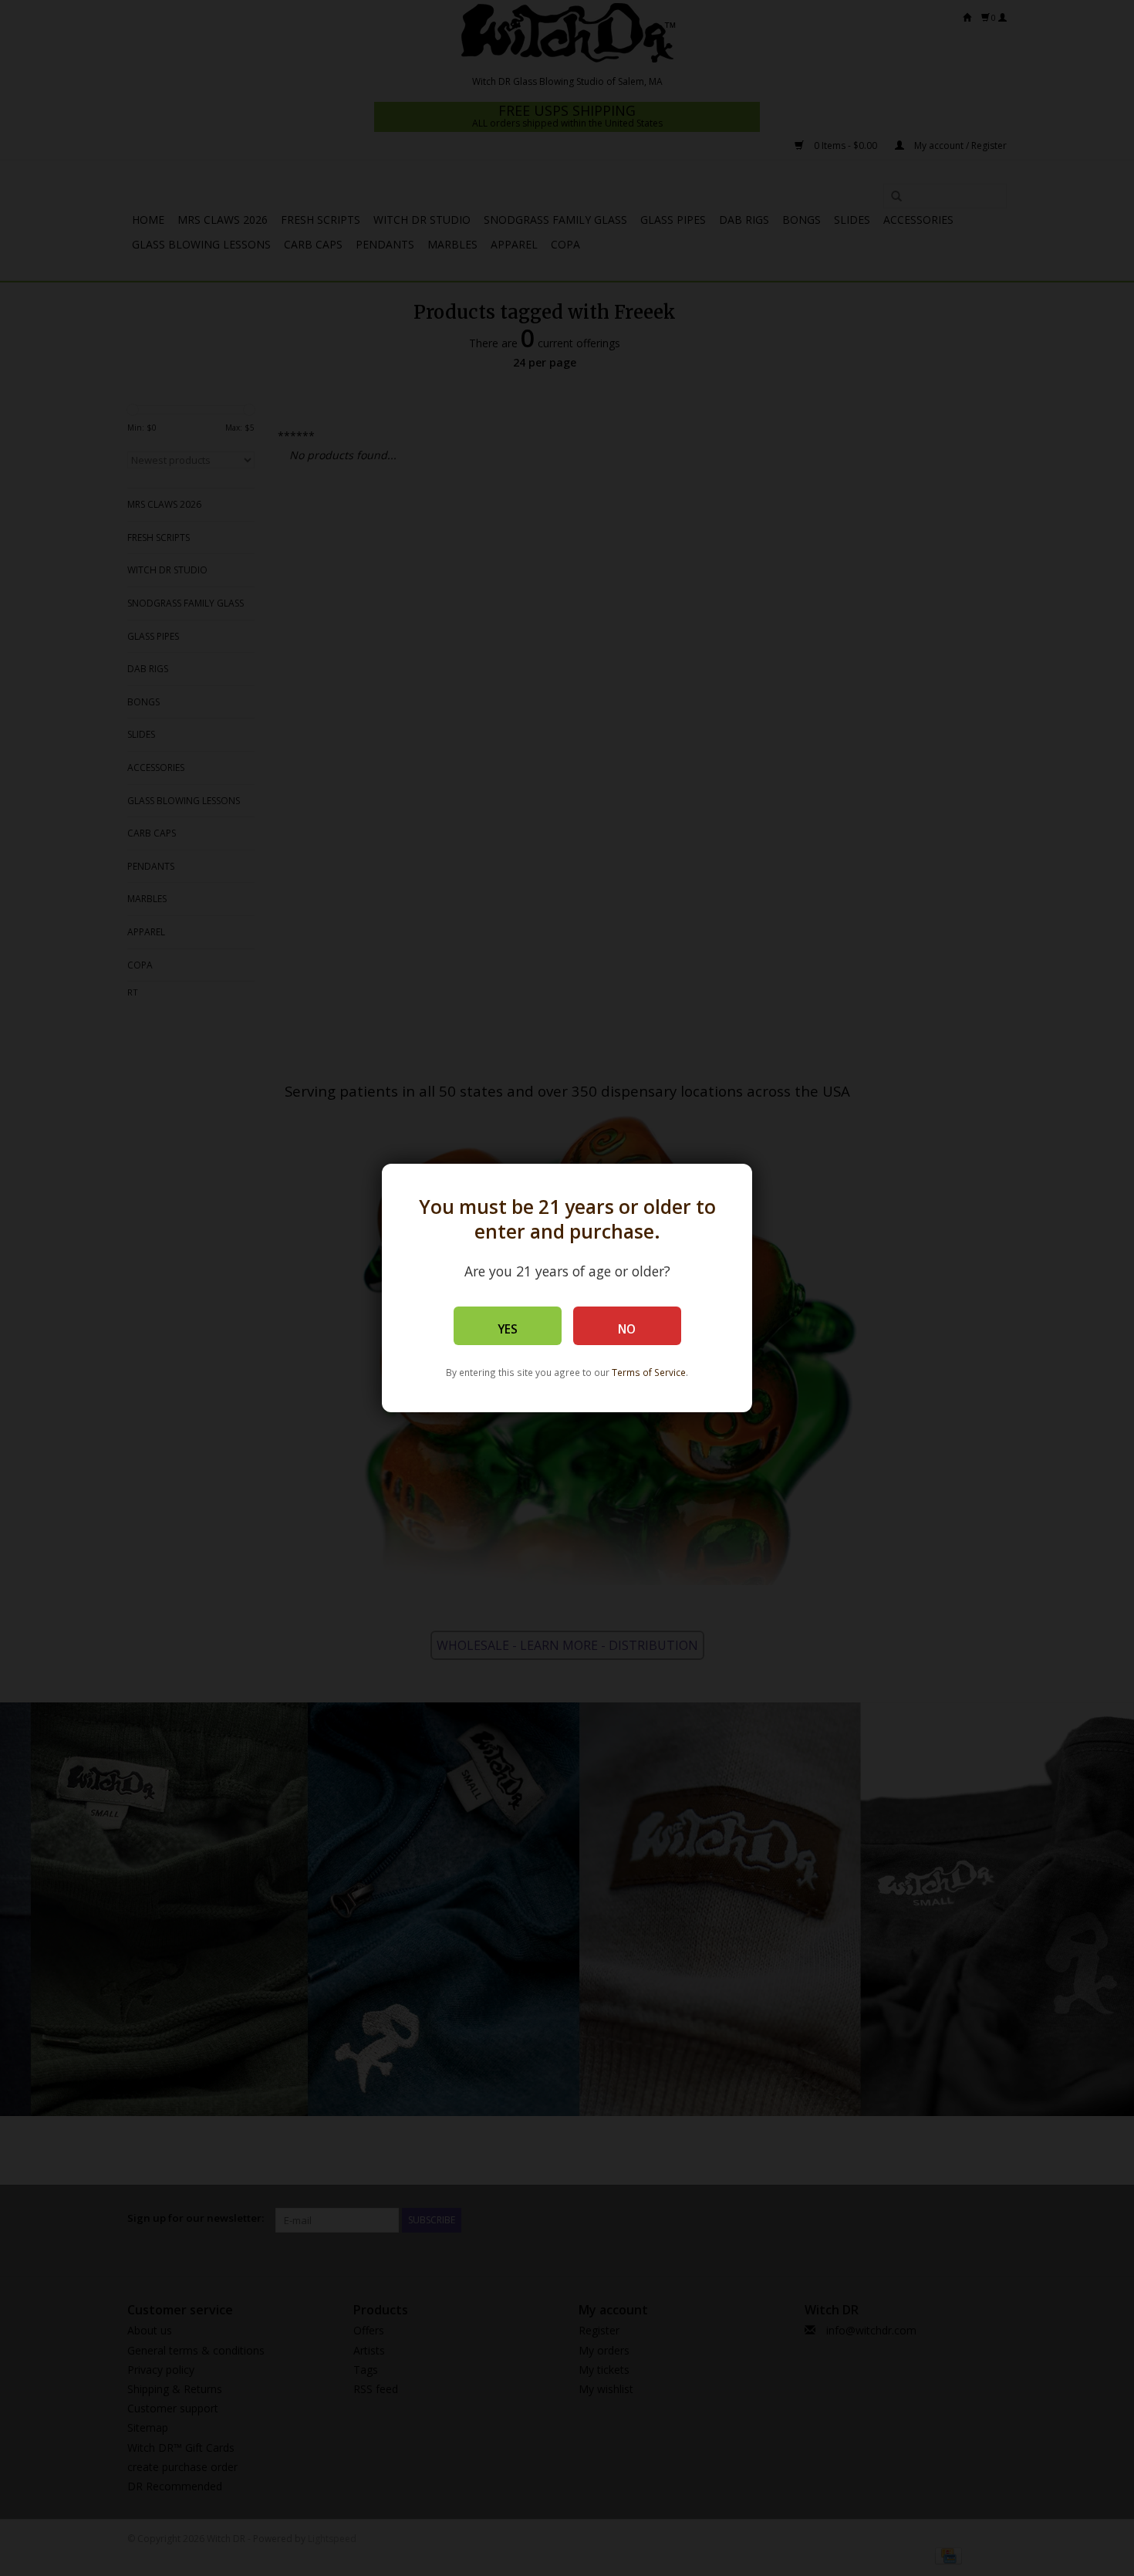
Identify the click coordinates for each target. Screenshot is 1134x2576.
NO (627, 1329)
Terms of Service (649, 1372)
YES (508, 1329)
